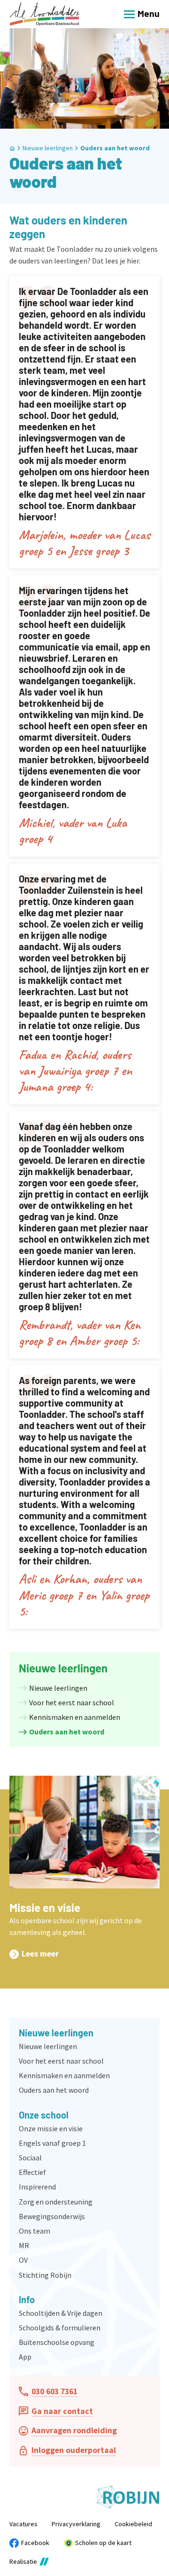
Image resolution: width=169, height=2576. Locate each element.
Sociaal (30, 2158)
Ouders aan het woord (115, 148)
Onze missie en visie (51, 2128)
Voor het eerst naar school (61, 2061)
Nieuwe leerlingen (48, 2046)
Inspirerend (37, 2187)
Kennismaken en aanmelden (64, 2075)
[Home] (45, 14)
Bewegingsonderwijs (52, 2216)
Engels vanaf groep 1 (52, 2143)
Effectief (32, 2172)
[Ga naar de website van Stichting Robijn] (128, 2497)
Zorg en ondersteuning (56, 2202)
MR (24, 2245)
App (25, 2357)
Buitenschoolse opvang (57, 2342)
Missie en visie (45, 1907)
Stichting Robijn (45, 2275)
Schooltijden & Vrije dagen (61, 2313)
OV (23, 2260)
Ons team (35, 2231)
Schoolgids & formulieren (60, 2328)
